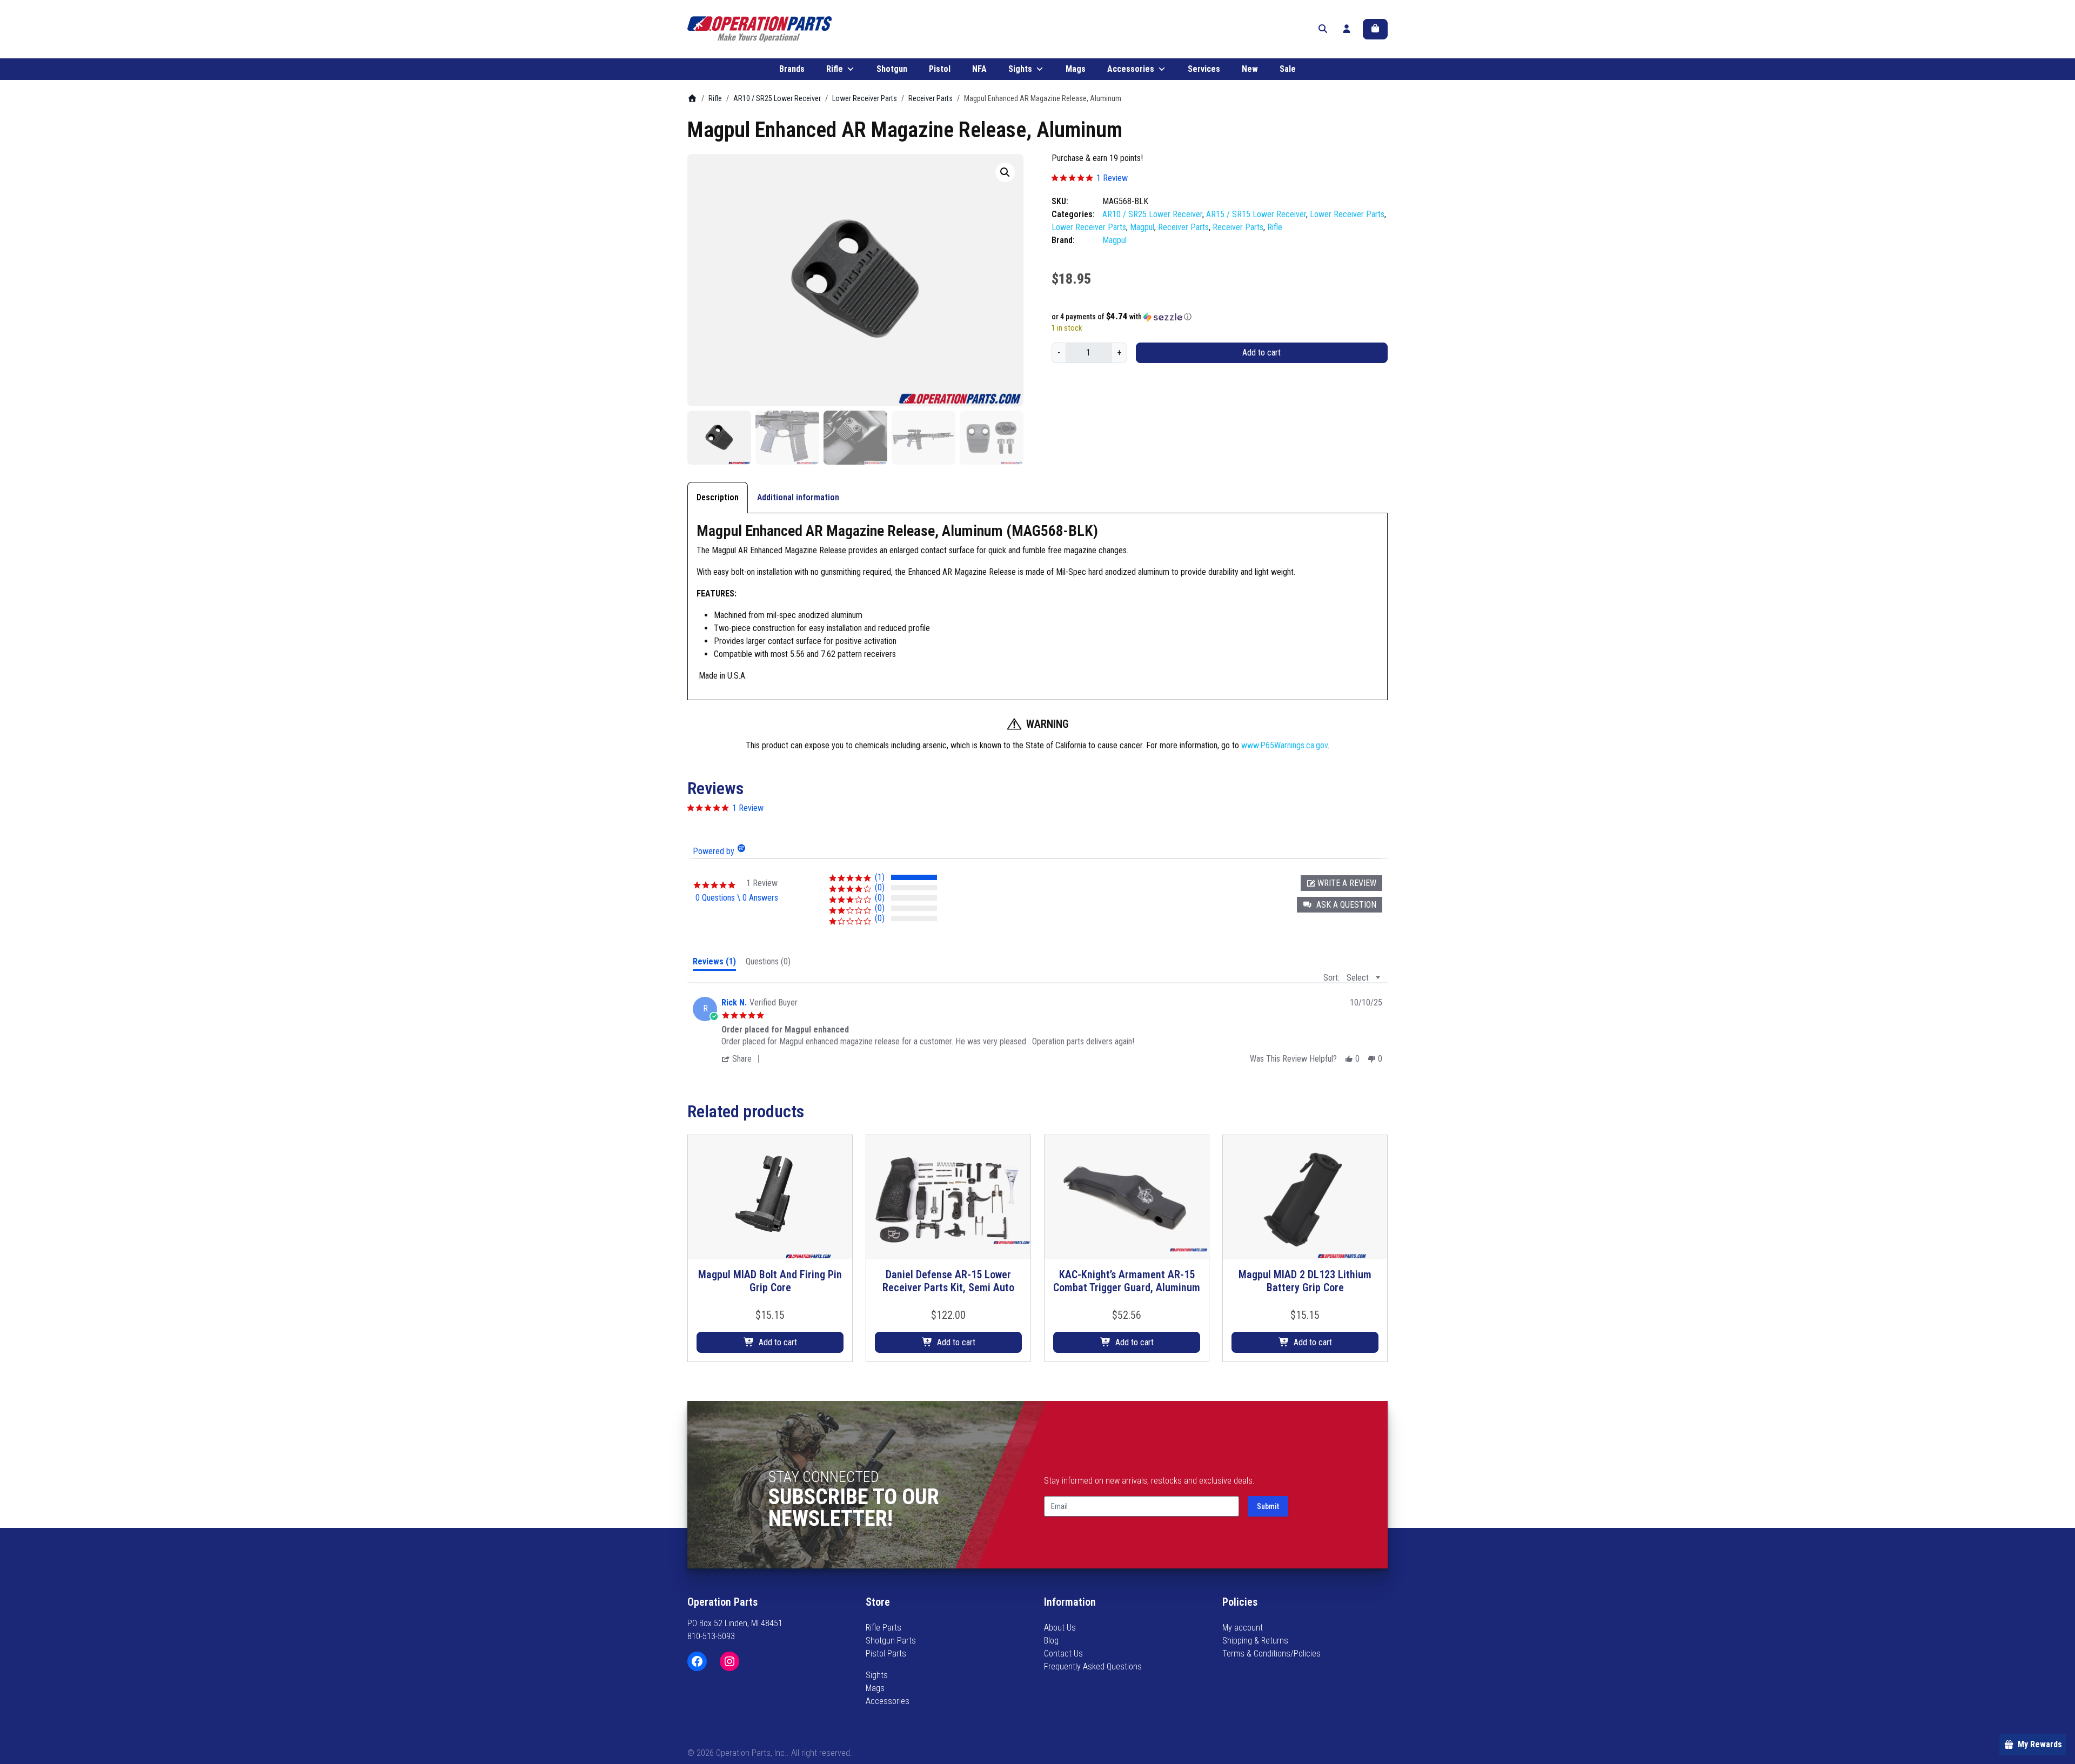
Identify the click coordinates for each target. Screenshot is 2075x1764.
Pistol (940, 69)
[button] (1005, 172)
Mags (1076, 69)
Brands (792, 69)
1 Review (1112, 178)
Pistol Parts (886, 1654)
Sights (1020, 69)
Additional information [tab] (798, 497)
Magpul (1142, 227)
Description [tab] (718, 497)
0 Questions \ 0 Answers (737, 898)
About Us (1060, 1628)
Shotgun (892, 69)
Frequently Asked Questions (1093, 1666)
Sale (1288, 69)
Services (1204, 69)
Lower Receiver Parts (865, 98)
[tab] (714, 964)
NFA (979, 69)
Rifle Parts (883, 1628)
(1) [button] (880, 877)
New (1250, 69)
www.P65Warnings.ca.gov (1284, 745)
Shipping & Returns (1255, 1641)
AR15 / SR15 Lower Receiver (1256, 214)
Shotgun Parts (891, 1641)
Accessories (1131, 69)
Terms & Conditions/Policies (1271, 1654)
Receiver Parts (931, 98)
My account (1243, 1628)
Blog (1051, 1641)
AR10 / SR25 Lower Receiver (777, 98)
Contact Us (1063, 1654)
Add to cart (1261, 353)
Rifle (835, 69)
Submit (1268, 1506)
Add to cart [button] (778, 1342)
